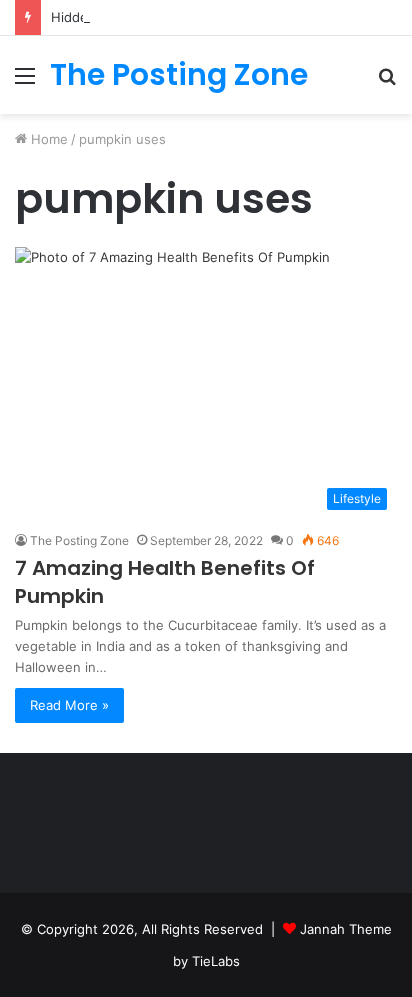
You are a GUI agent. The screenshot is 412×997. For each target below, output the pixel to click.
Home (47, 139)
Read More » (69, 705)
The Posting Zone (79, 540)
